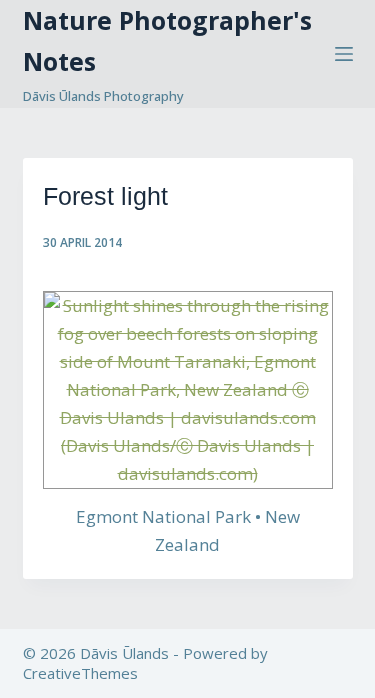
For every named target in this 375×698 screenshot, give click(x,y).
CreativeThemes (80, 673)
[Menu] (344, 54)
